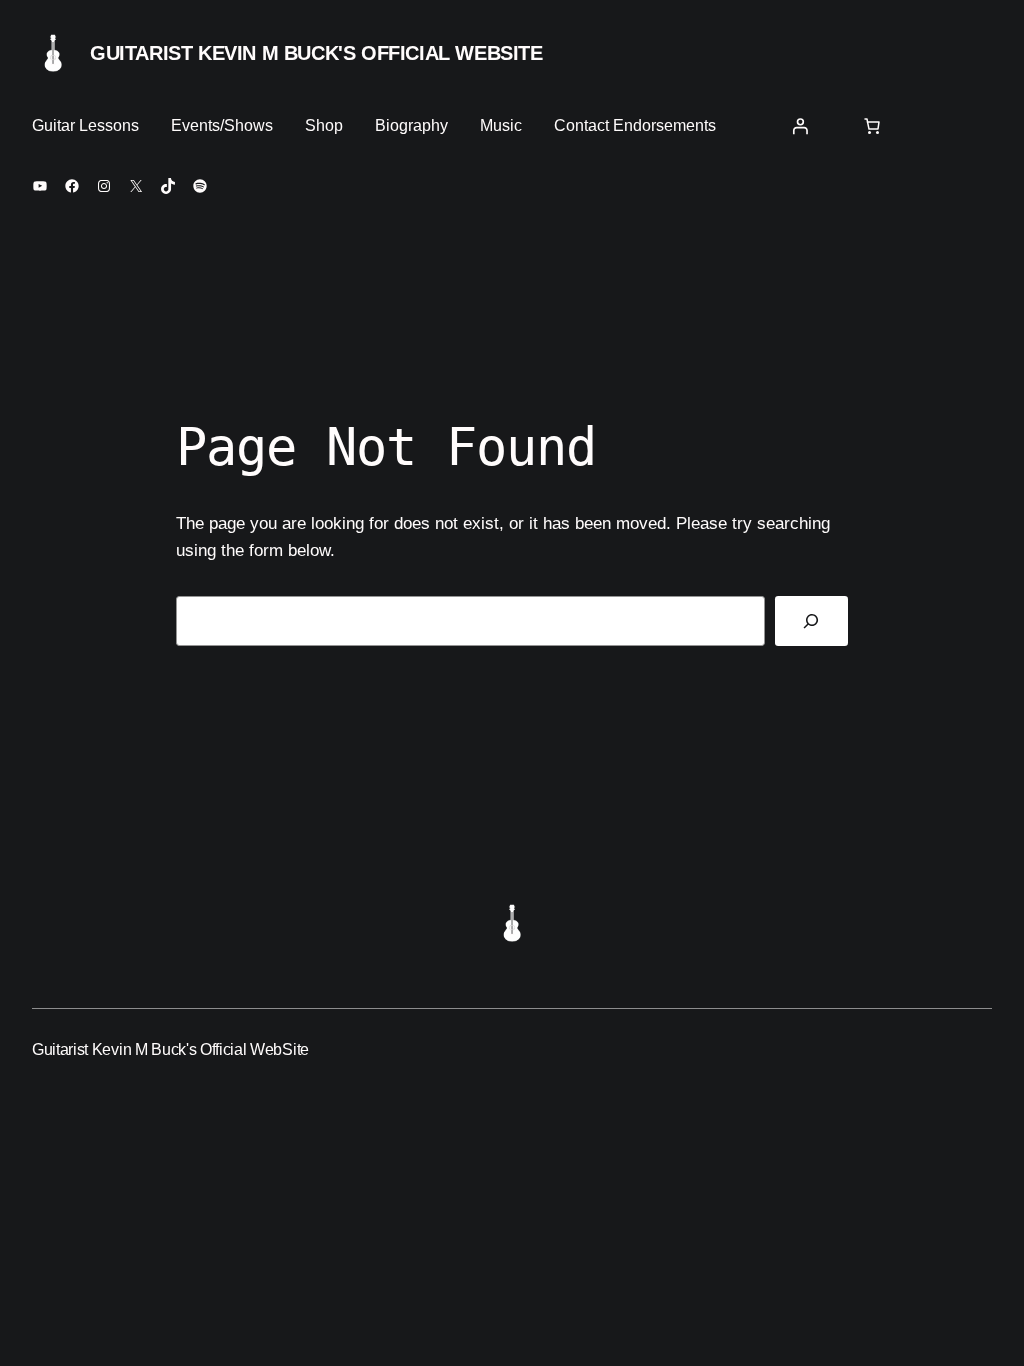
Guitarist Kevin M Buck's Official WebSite (316, 53)
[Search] (811, 621)
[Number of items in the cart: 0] (872, 126)
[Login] (800, 126)
